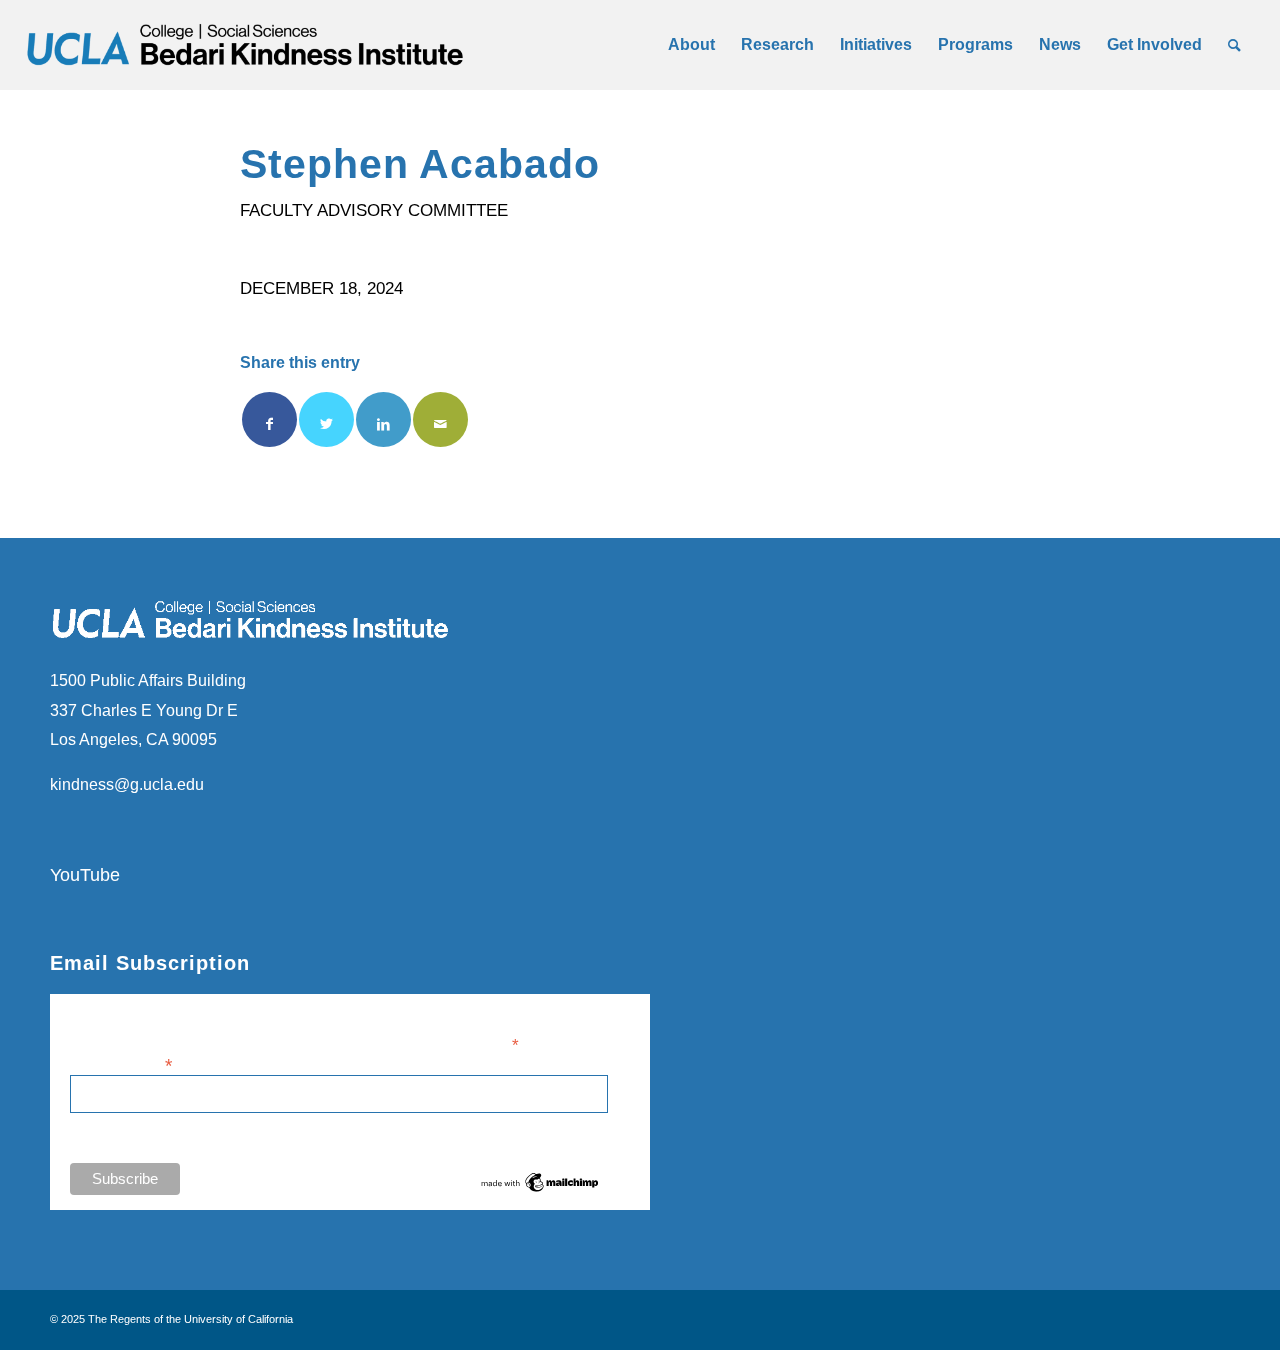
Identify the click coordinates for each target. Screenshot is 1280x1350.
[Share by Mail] (440, 419)
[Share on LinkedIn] (383, 419)
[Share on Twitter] (326, 419)
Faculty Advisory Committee (374, 210)
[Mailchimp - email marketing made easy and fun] (540, 1190)
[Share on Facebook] (269, 419)
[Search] (1234, 45)
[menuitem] (691, 45)
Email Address (121, 1063)
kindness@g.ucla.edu (127, 784)
